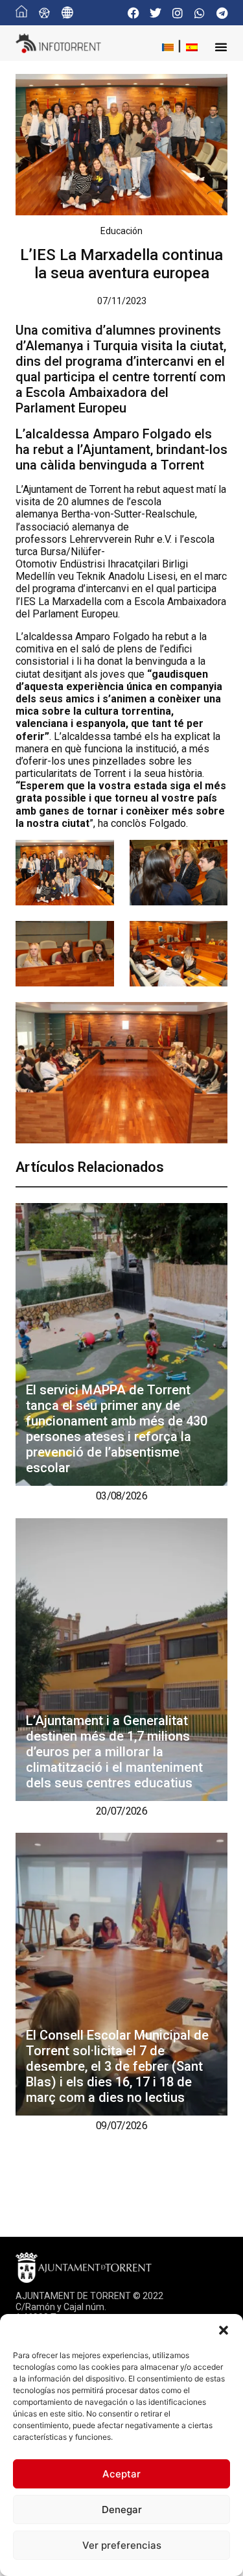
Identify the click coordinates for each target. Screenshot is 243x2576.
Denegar (122, 2510)
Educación (121, 231)
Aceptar (121, 2474)
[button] (224, 2330)
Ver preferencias (122, 2545)
